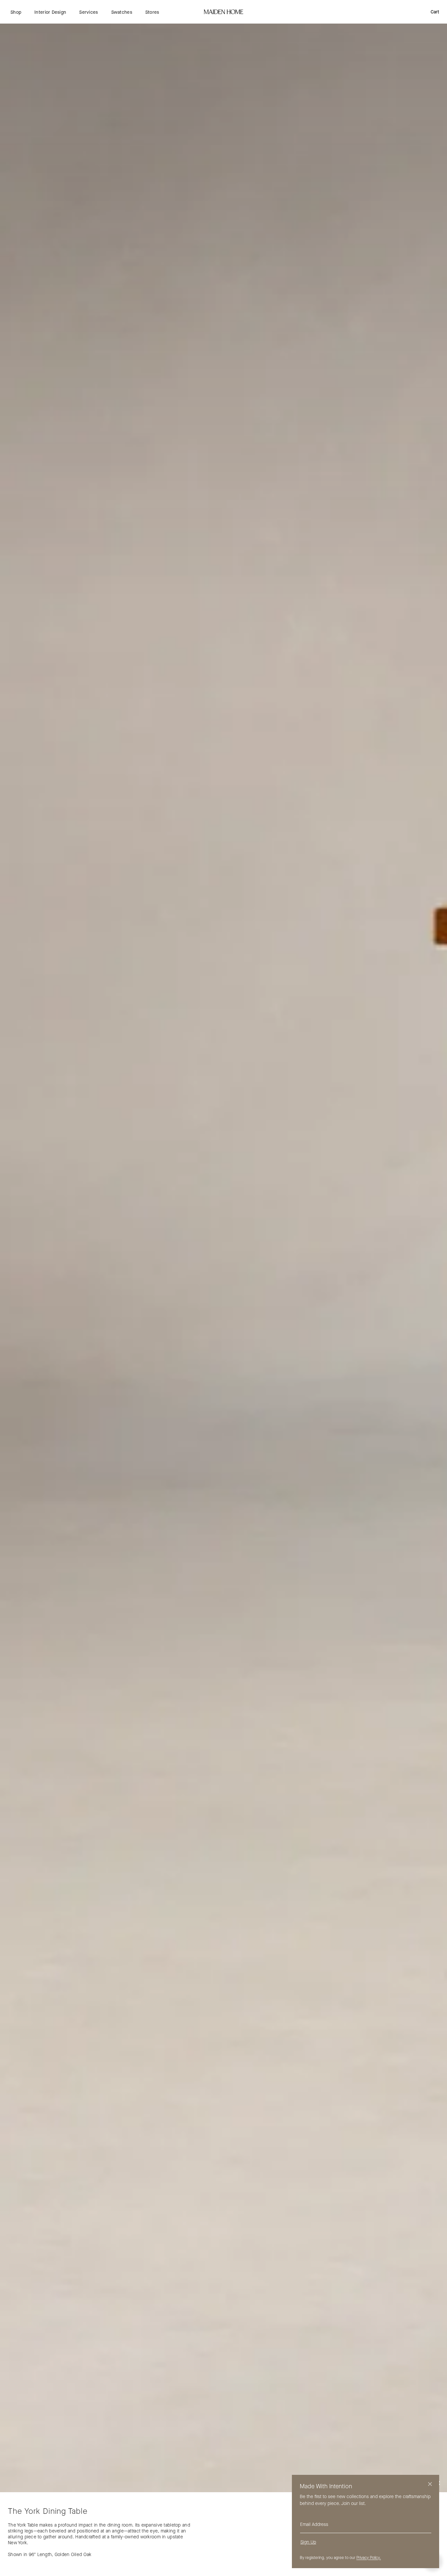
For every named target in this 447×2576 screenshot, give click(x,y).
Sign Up (308, 2542)
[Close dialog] (430, 2484)
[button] (16, 12)
